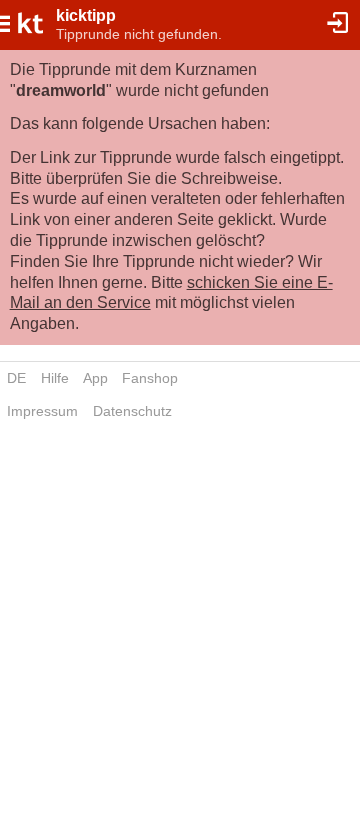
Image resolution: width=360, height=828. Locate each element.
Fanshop (150, 378)
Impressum (42, 411)
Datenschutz (132, 411)
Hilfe (55, 378)
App (95, 378)
